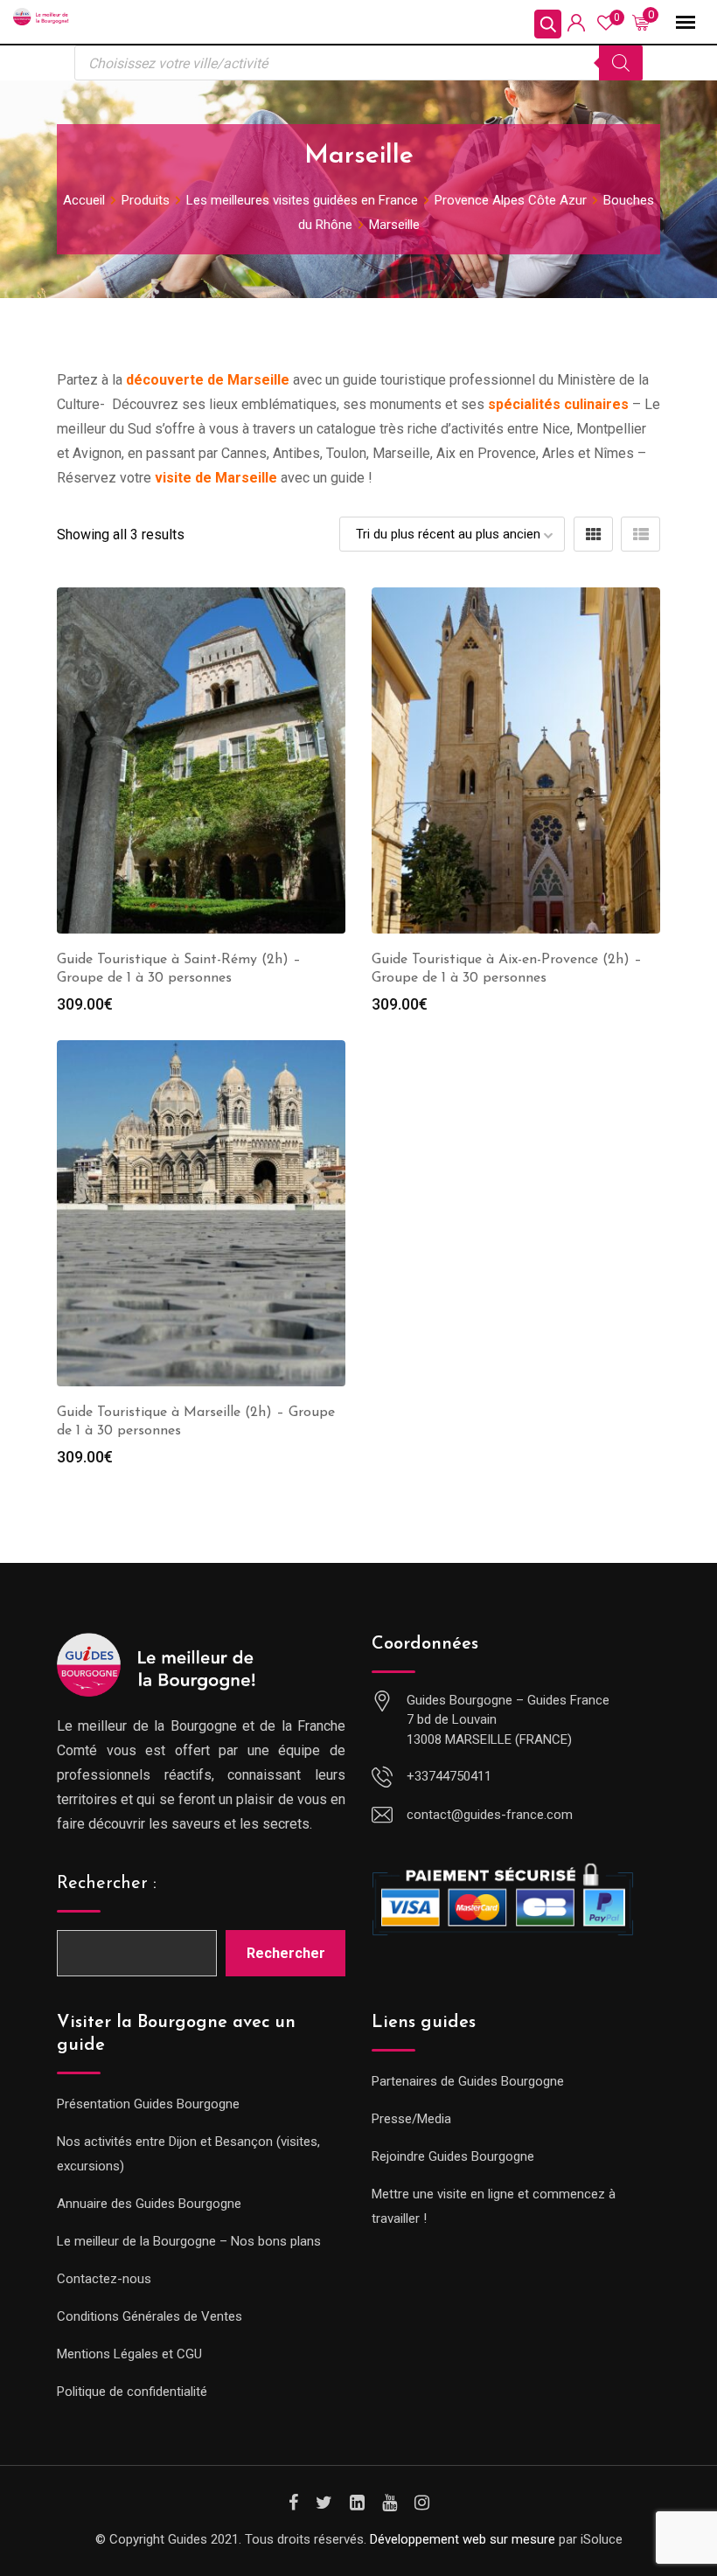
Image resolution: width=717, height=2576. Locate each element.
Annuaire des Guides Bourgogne (149, 2204)
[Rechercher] (621, 63)
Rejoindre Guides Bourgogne (453, 2156)
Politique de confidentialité (132, 2392)
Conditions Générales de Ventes (150, 2316)
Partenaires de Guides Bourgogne (468, 2081)
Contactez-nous (104, 2279)
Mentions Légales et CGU (129, 2354)
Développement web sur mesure (463, 2539)
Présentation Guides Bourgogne (148, 2104)
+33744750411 (449, 1776)
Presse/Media (411, 2119)
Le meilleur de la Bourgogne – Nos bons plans (189, 2241)
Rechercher (286, 1953)
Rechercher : (107, 1884)
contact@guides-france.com (490, 1815)
